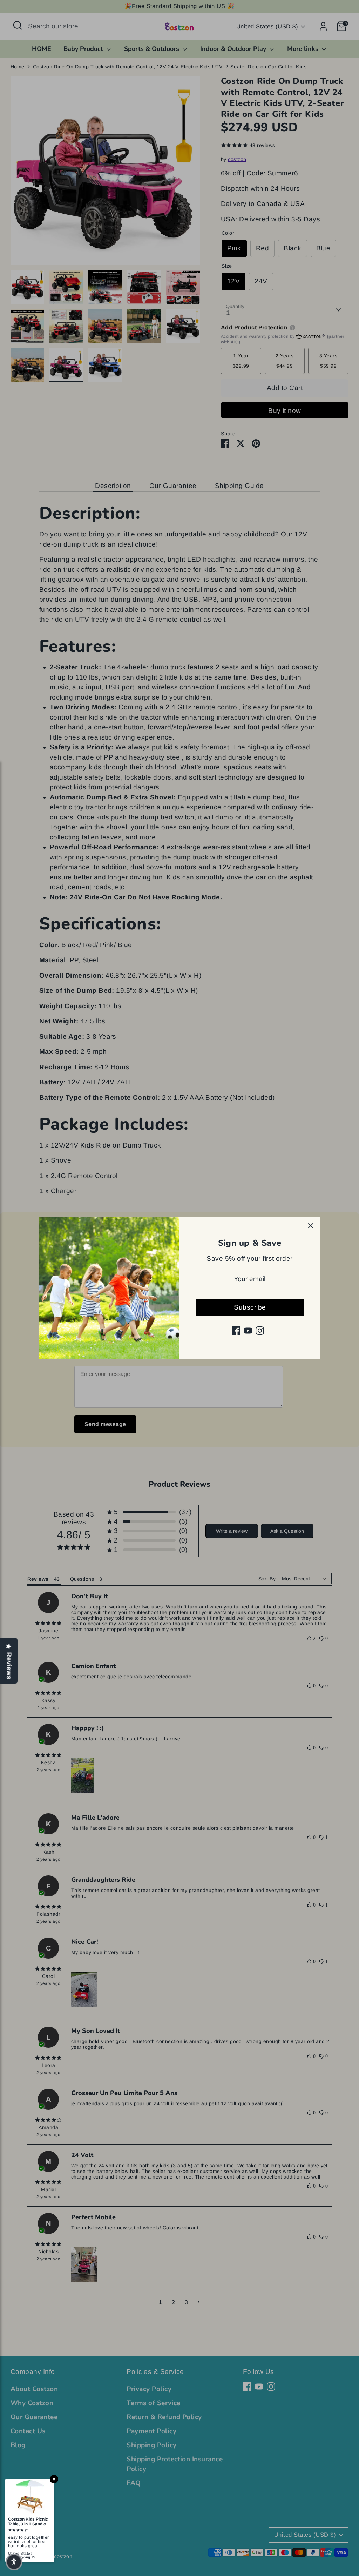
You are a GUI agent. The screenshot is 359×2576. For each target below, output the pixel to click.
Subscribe (250, 1307)
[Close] (311, 1226)
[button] (14, 2562)
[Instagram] (260, 1331)
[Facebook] (236, 1331)
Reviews (9, 1666)
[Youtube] (248, 1331)
